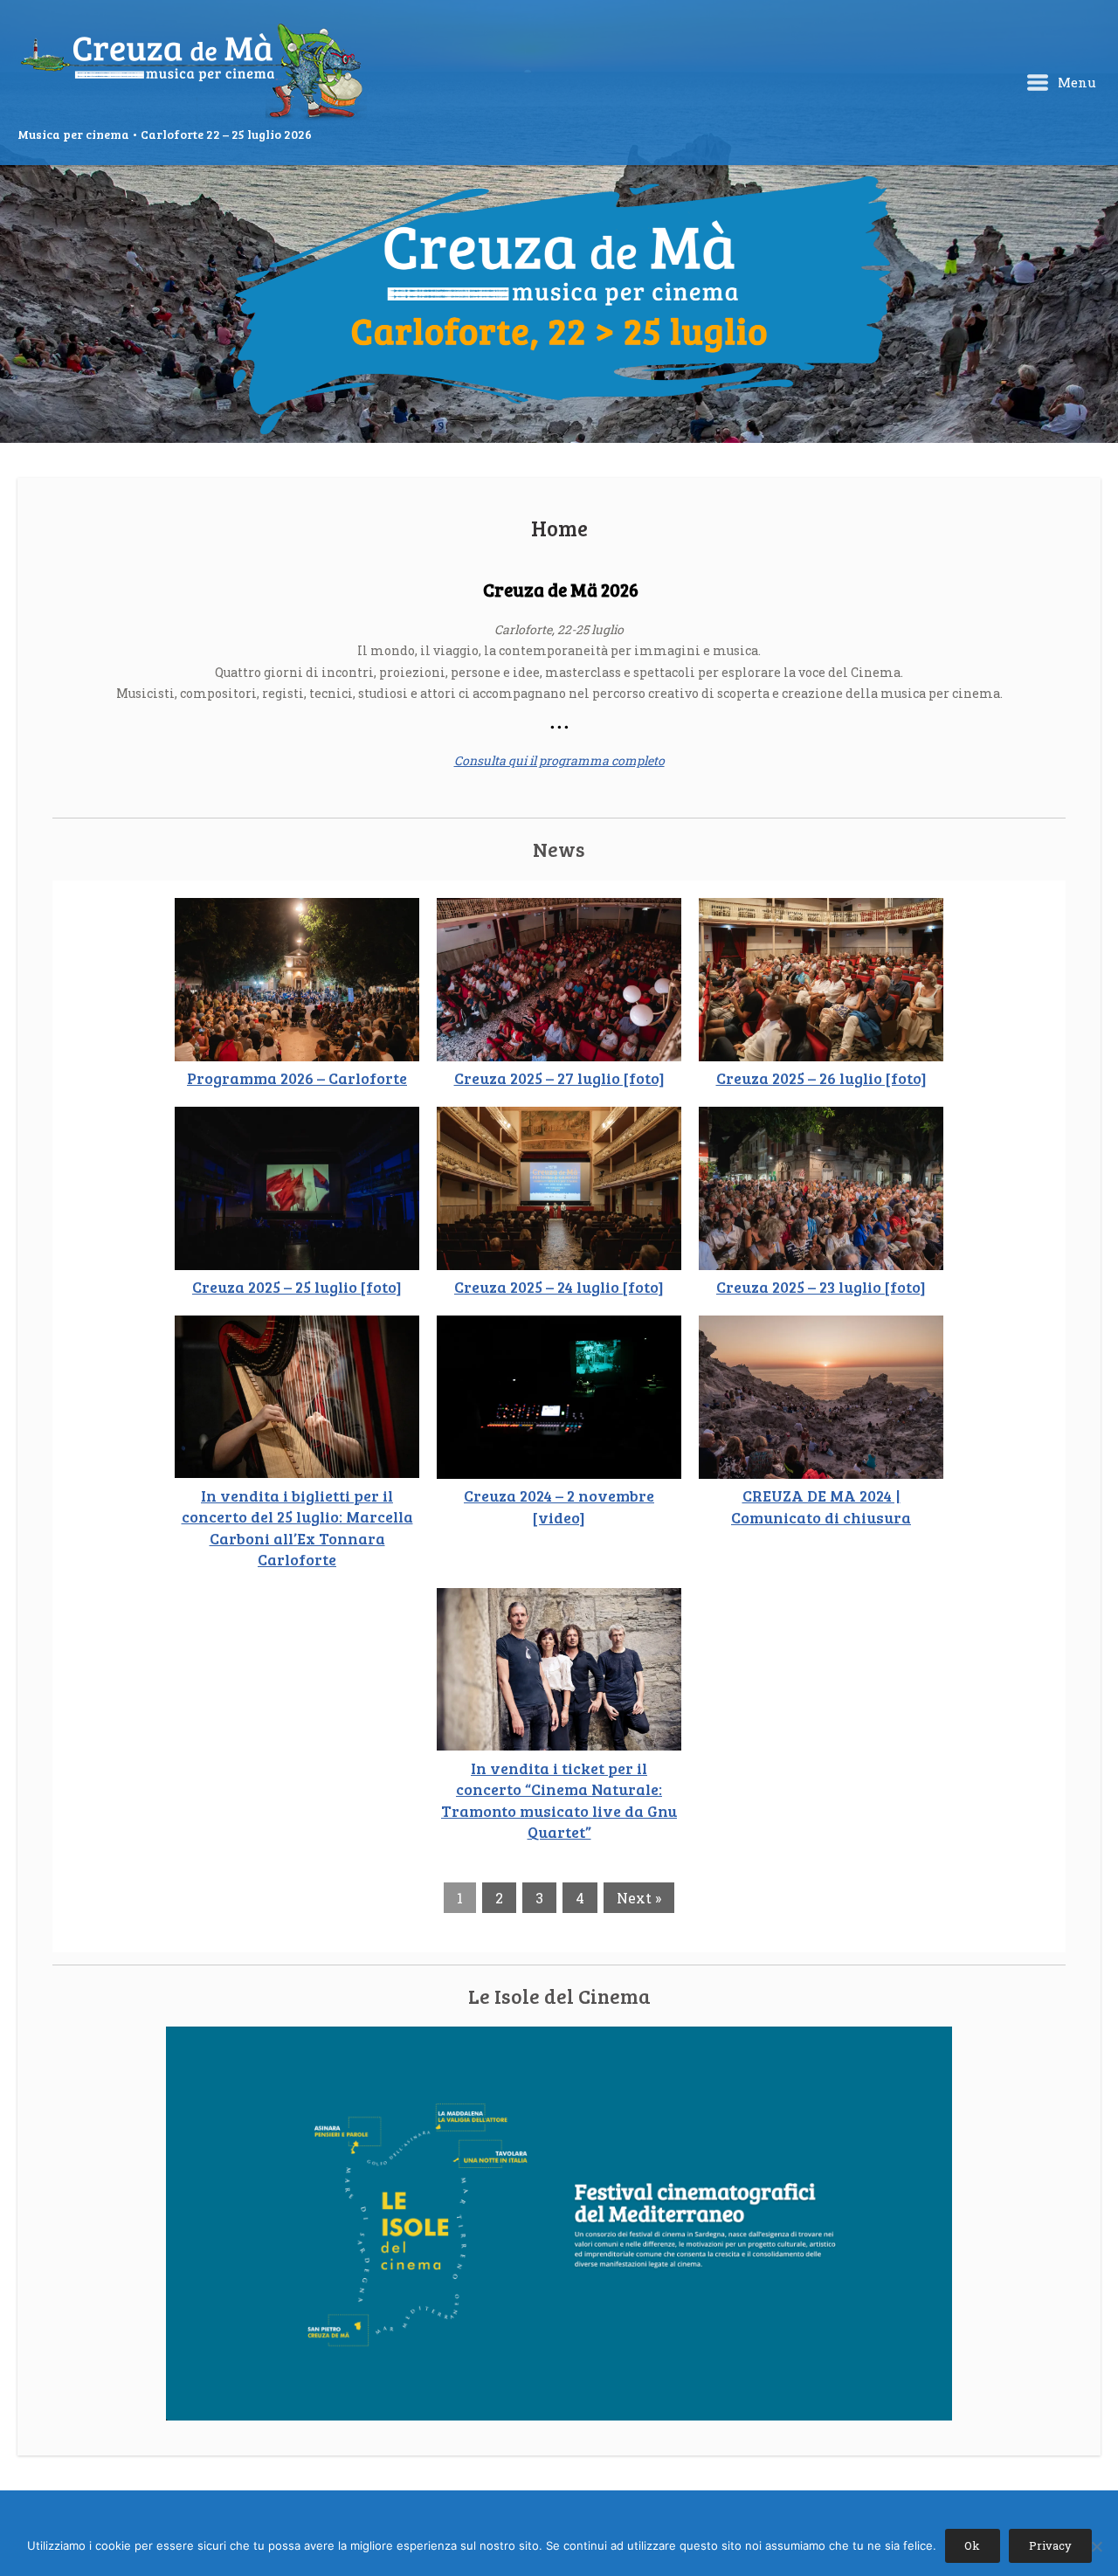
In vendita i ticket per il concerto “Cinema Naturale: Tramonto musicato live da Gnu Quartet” (559, 1800)
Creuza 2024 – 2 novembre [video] (559, 1506)
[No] (1096, 2546)
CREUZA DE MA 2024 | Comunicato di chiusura (821, 1506)
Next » (639, 1898)
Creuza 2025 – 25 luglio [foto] (297, 1287)
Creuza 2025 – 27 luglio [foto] (559, 1078)
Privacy (1050, 2545)
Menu (1075, 82)
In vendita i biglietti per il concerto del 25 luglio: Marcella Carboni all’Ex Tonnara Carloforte (297, 1528)
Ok (972, 2545)
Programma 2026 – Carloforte (297, 1078)
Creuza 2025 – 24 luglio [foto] (559, 1287)
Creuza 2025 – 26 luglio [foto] (821, 1078)
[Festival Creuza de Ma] (192, 73)
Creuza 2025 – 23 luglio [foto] (821, 1287)
